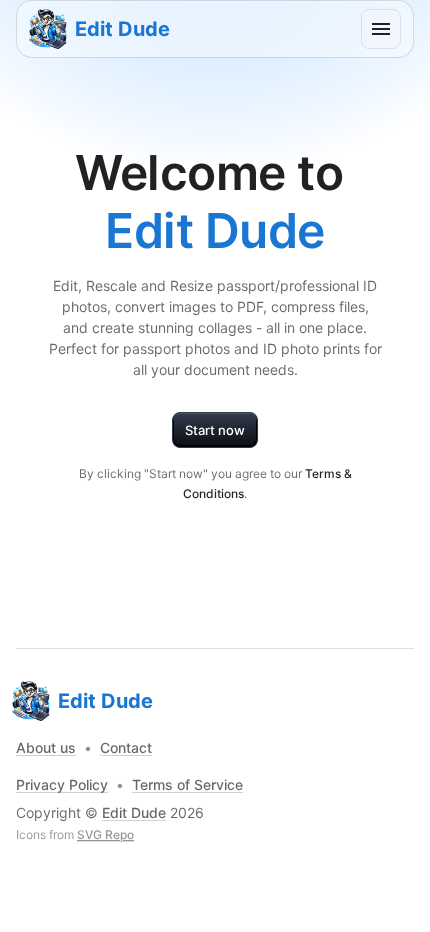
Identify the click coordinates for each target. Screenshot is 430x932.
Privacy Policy (62, 784)
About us (46, 747)
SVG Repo (105, 834)
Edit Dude (134, 812)
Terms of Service (187, 784)
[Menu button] (381, 29)
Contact (126, 747)
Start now (215, 430)
